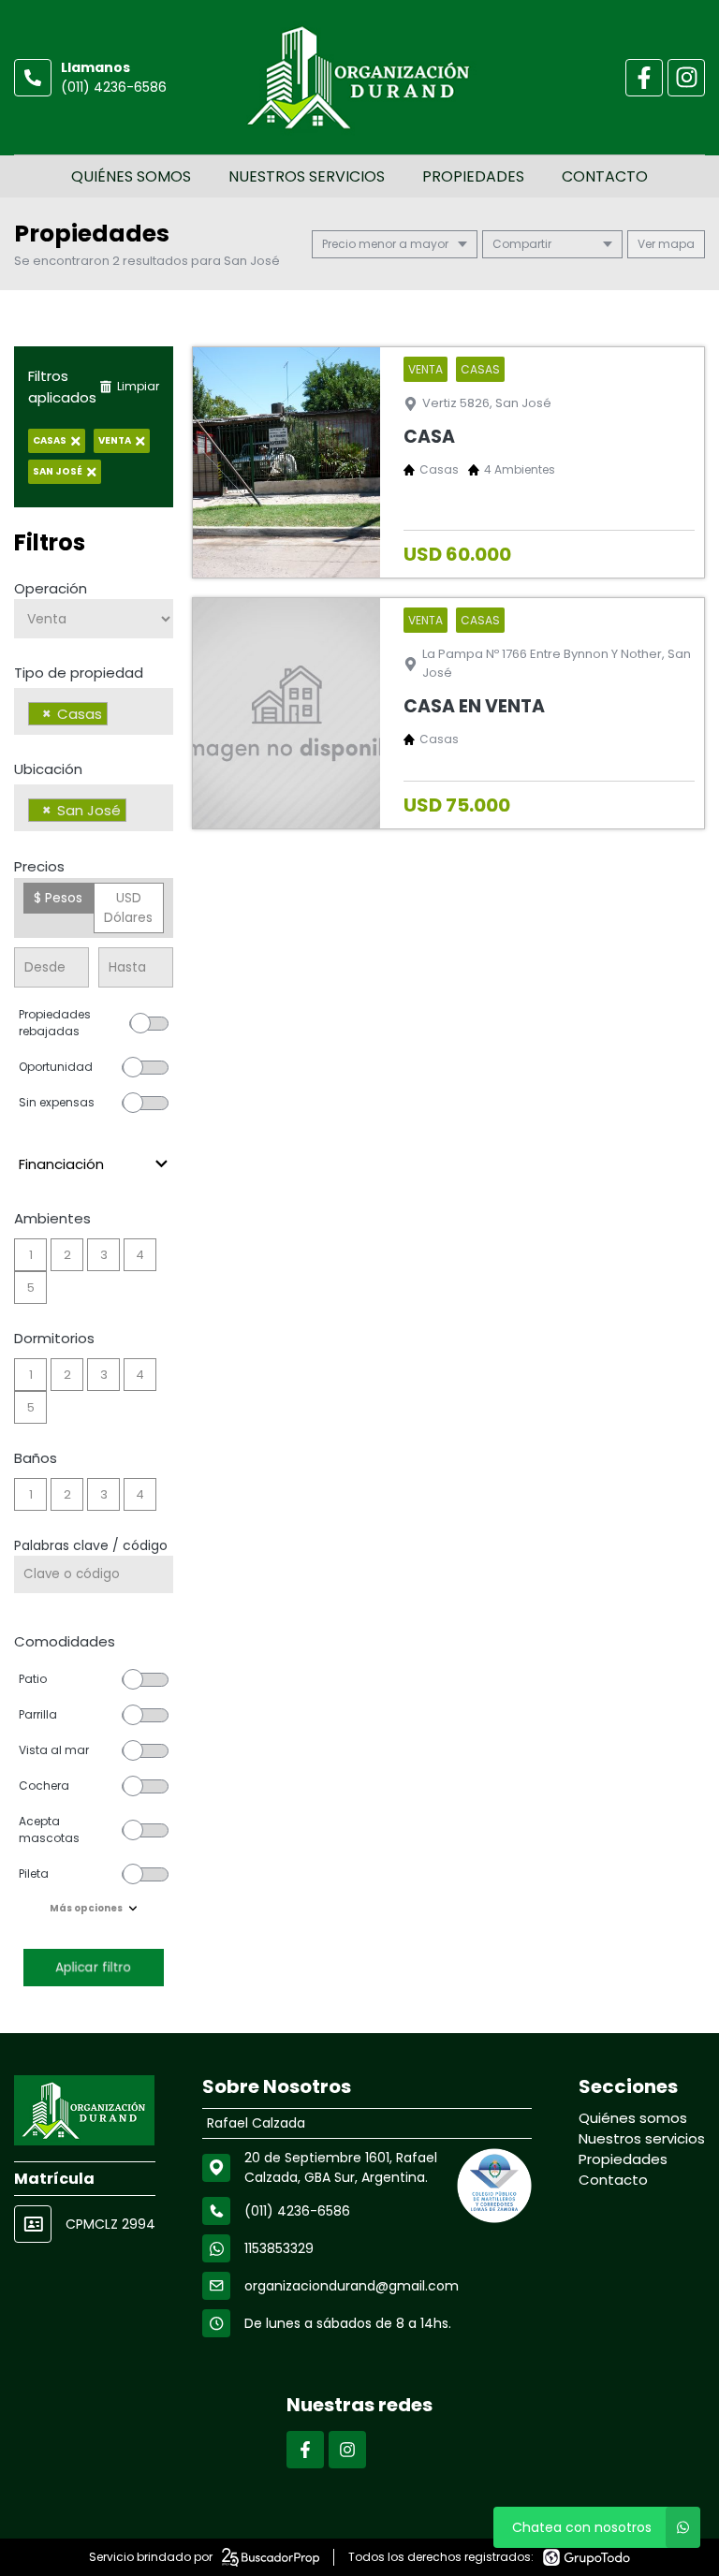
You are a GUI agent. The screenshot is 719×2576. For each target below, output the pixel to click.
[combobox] (94, 711)
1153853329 (279, 2248)
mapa (675, 244)
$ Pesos (58, 898)
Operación (51, 588)
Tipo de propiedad (79, 673)
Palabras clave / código (91, 1545)
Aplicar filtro (94, 1967)
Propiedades (473, 176)
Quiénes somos (131, 176)
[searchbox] (117, 716)
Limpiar (138, 386)
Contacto (605, 176)
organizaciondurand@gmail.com (352, 2286)
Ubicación (48, 769)
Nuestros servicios (307, 176)
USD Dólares (128, 907)
